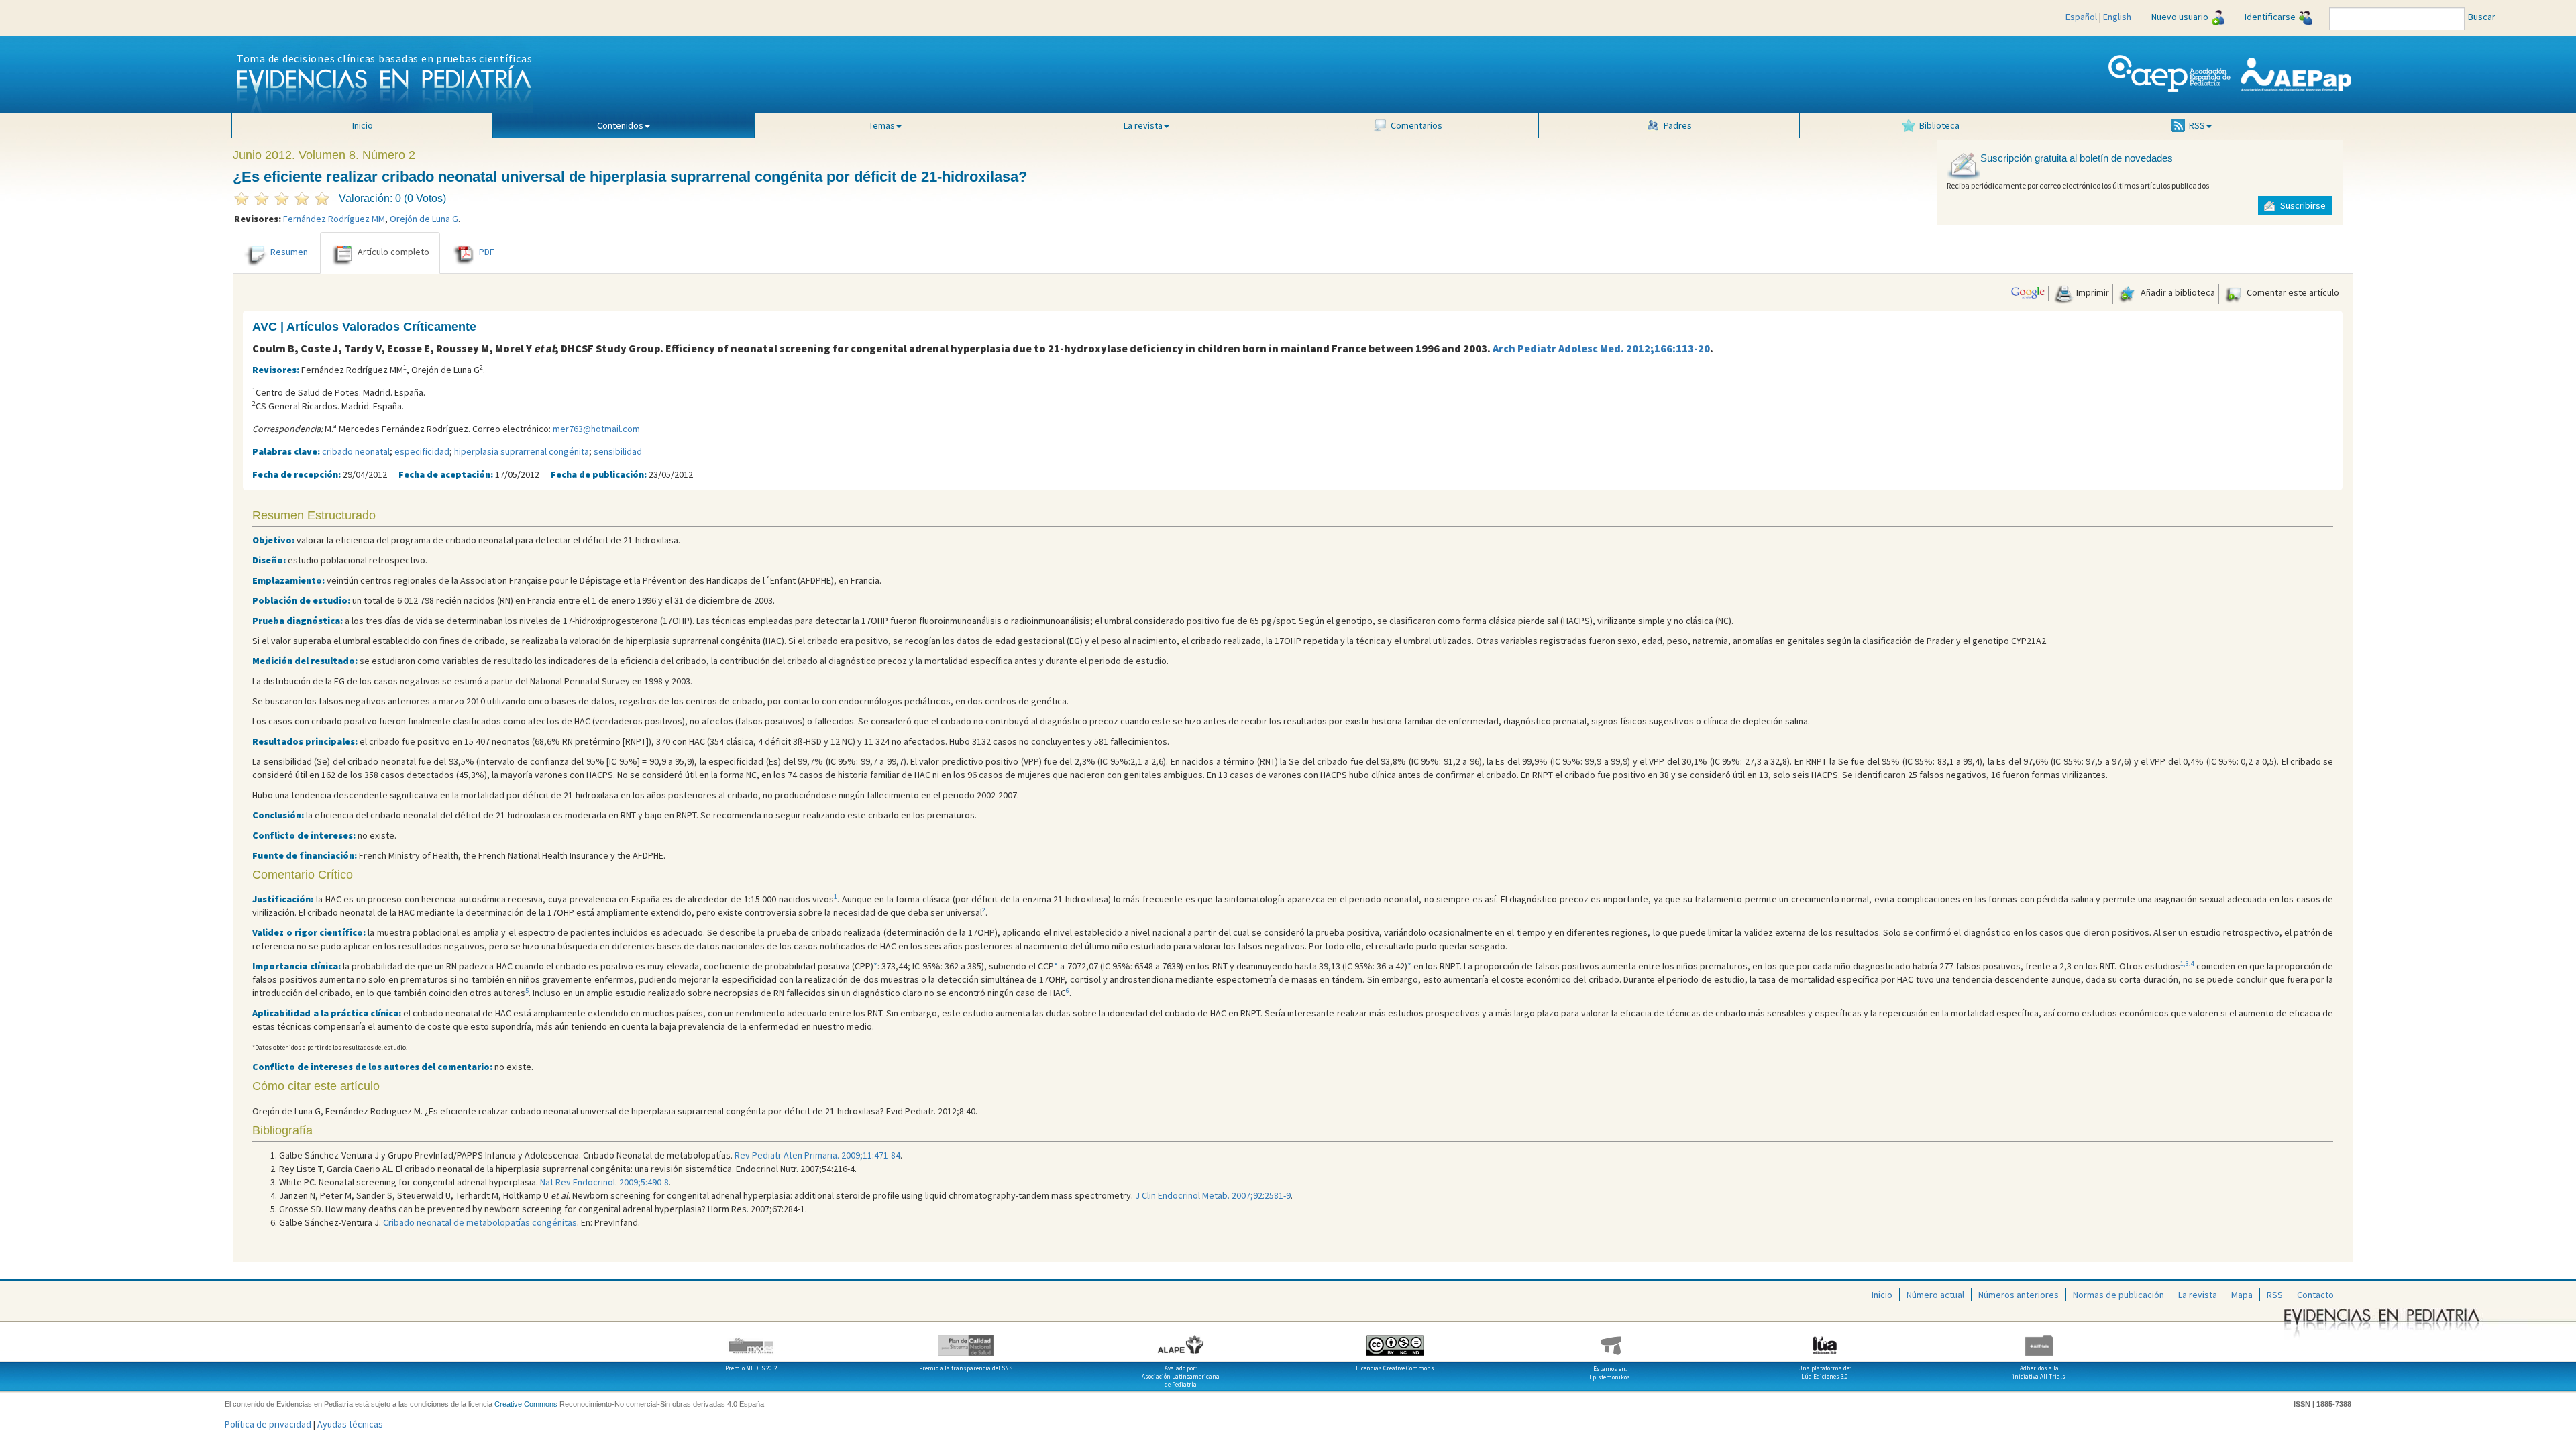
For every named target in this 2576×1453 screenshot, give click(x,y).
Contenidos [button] (620, 125)
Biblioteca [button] (1939, 125)
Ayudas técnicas (350, 1424)
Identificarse (2270, 17)
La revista (2198, 1295)
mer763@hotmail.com (596, 429)
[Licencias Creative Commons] (1395, 1340)
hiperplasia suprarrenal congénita (522, 451)
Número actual (1935, 1295)
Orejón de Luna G (424, 219)
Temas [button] (882, 125)
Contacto (2315, 1295)
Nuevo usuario (2180, 17)
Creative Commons (526, 1404)
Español (2081, 17)
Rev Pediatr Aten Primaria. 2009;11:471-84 (817, 1155)
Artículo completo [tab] (393, 252)
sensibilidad (618, 451)
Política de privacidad (268, 1424)
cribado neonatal (356, 451)
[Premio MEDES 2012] (751, 1340)
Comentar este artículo (2292, 292)
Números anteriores (2019, 1295)
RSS (2275, 1295)
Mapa (2242, 1295)
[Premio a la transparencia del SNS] (966, 1340)
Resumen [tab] (289, 252)
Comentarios (1416, 125)
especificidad (422, 451)
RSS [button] (2197, 125)
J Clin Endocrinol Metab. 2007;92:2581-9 (1213, 1195)
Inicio (363, 125)
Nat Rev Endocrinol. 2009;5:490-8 (604, 1182)
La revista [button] (1143, 125)
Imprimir (2092, 292)
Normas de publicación (2118, 1295)
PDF (487, 252)
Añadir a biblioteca (2177, 292)
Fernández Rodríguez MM (334, 219)
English (2117, 17)
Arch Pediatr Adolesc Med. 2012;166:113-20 (1601, 348)
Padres (1678, 125)
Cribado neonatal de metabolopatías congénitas (480, 1222)
